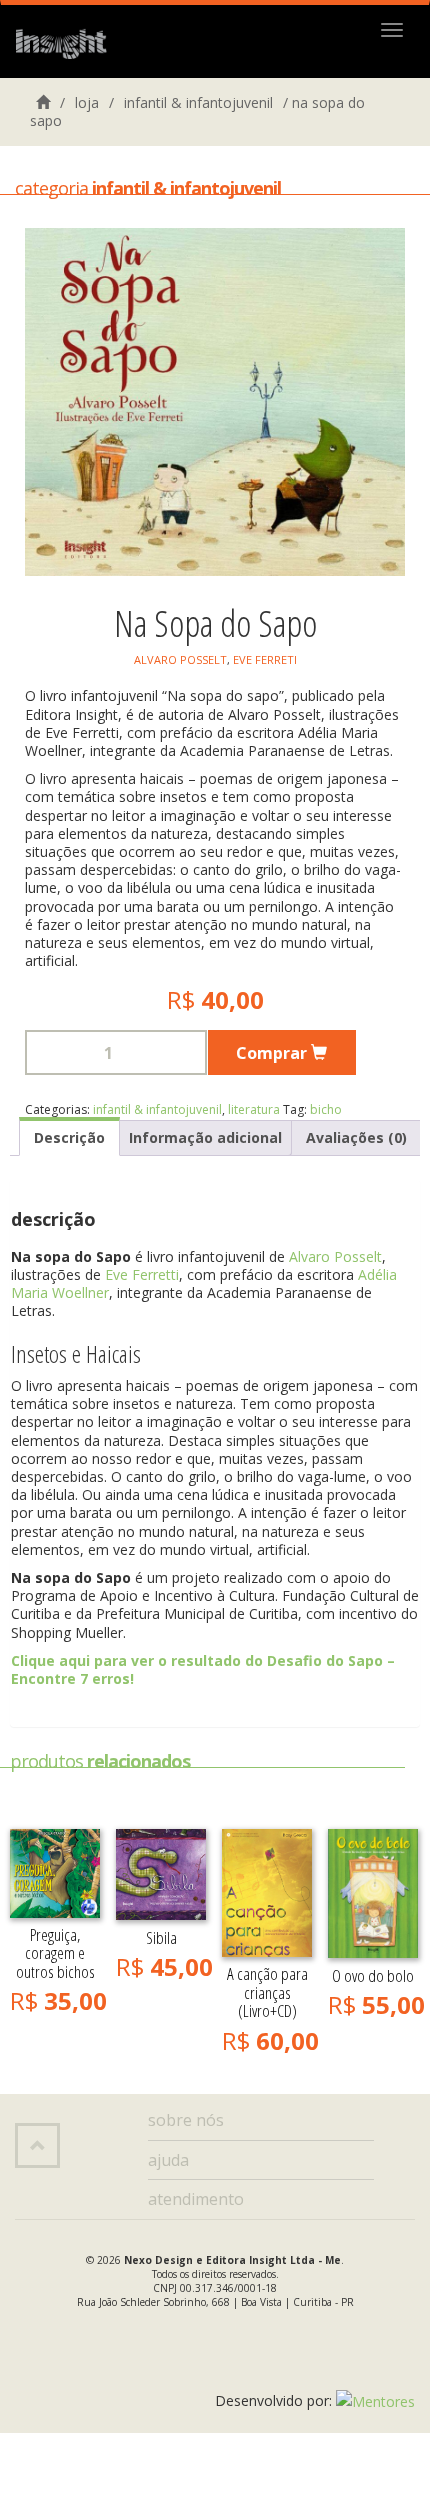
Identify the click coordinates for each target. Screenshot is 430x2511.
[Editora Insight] (66, 45)
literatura (254, 1109)
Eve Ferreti (265, 659)
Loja (87, 102)
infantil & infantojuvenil (198, 102)
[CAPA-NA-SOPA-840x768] (215, 401)
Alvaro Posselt (180, 659)
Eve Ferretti (140, 1274)
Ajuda (168, 2160)
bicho (326, 1109)
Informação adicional (205, 1137)
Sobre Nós (186, 2120)
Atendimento (196, 2199)
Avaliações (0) (356, 1137)
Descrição (69, 1137)
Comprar (273, 1053)
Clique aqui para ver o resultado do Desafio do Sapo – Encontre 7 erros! (203, 1669)
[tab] (69, 1136)
